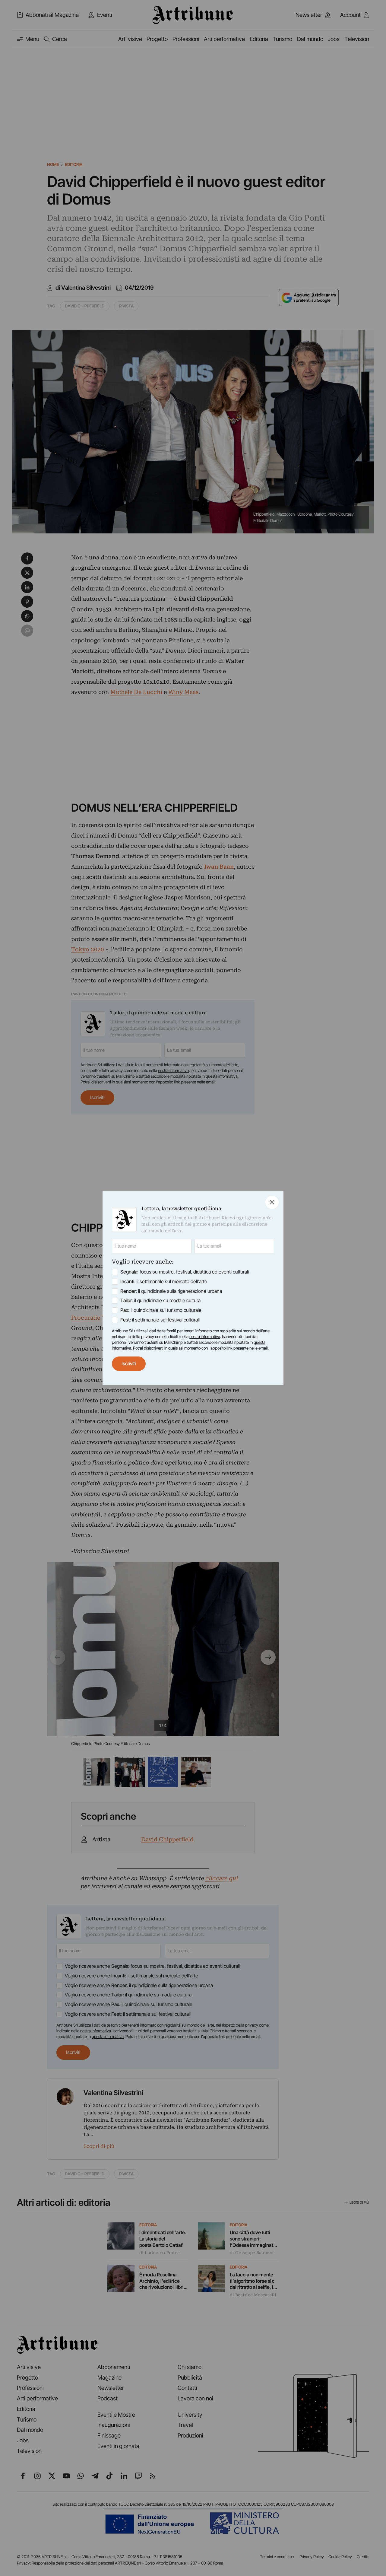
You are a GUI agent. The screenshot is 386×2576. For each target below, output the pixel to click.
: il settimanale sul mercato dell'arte (164, 1282)
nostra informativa (205, 1337)
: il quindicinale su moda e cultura (160, 1301)
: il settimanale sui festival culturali (160, 1320)
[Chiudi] (272, 1202)
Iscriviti (129, 1364)
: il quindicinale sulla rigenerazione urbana (171, 1291)
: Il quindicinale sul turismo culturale (161, 1310)
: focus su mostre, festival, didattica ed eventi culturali (185, 1272)
